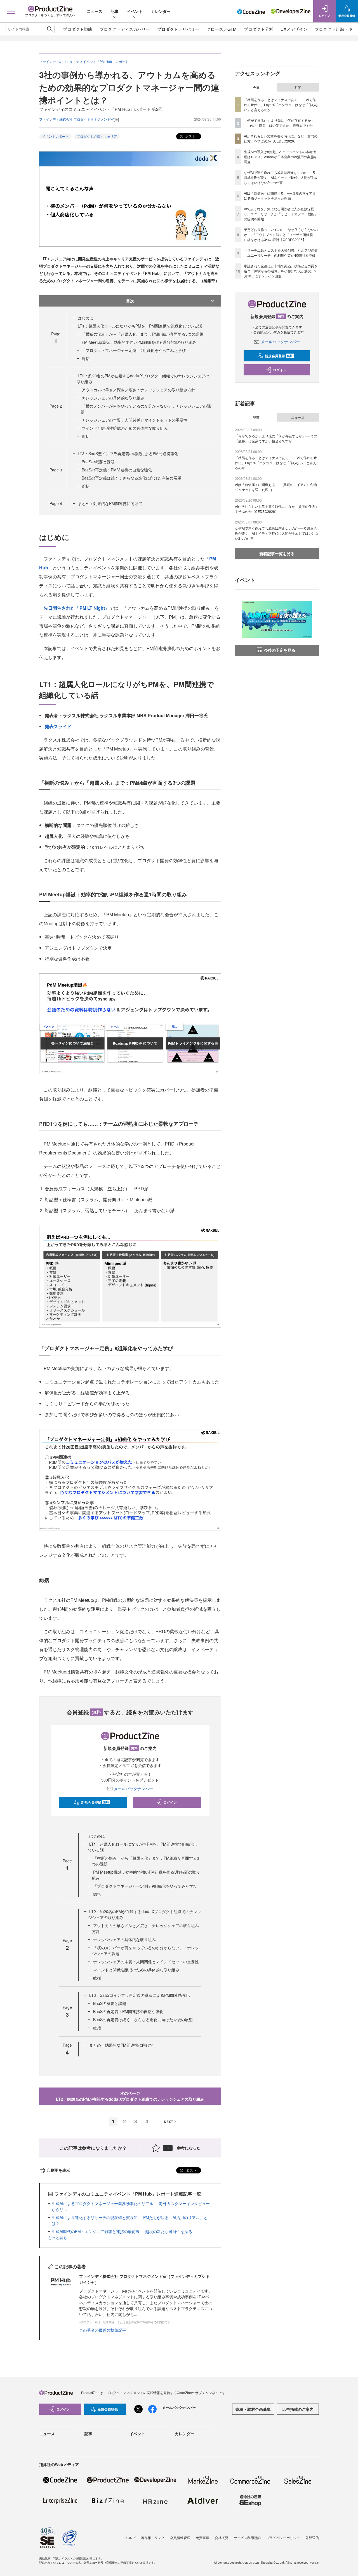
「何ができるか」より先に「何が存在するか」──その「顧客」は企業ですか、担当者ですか (279, 123)
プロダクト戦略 (78, 29)
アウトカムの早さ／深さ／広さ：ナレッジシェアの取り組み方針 (138, 390)
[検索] (50, 29)
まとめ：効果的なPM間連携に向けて (110, 503)
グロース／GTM (222, 29)
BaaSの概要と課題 (98, 462)
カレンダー (161, 11)
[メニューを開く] (11, 11)
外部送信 (312, 2538)
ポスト (190, 136)
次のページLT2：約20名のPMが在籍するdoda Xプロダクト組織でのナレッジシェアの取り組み (130, 2096)
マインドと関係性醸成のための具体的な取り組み (125, 428)
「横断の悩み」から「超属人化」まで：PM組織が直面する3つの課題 (143, 334)
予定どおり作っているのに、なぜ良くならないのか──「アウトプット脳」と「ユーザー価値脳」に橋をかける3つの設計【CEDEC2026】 (281, 234)
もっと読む (58, 2237)
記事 (115, 11)
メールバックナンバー (133, 1789)
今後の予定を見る (280, 650)
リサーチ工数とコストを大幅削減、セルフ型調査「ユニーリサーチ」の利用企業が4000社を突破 (281, 253)
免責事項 (202, 2538)
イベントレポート (55, 136)
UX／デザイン (294, 29)
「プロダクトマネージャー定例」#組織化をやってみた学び (134, 350)
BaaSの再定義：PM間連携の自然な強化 (117, 470)
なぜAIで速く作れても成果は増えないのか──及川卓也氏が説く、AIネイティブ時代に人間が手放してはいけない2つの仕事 (281, 177)
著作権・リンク (153, 2538)
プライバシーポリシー (283, 2538)
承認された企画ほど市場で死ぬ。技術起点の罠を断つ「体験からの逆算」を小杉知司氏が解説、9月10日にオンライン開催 (281, 271)
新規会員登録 (95, 1802)
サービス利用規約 (247, 2538)
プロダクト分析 (259, 29)
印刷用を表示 (58, 2170)
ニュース (95, 11)
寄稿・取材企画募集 (253, 2409)
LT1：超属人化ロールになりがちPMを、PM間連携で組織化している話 (140, 326)
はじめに (86, 318)
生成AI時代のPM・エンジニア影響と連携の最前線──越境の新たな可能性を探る (122, 2231)
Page (56, 406)
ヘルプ (130, 2538)
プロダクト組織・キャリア (97, 136)
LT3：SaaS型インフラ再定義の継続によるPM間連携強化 (128, 454)
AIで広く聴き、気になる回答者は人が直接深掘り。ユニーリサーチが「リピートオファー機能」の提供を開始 (281, 214)
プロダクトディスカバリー (125, 29)
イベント (135, 11)
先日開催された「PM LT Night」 (76, 608)
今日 (256, 87)
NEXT (168, 2122)
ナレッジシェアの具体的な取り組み (113, 398)
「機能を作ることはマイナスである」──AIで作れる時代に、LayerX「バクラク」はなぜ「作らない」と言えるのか (281, 105)
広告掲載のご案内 (298, 2409)
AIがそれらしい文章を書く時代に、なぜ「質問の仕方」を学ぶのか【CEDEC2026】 (281, 138)
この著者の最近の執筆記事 (103, 2330)
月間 (298, 87)
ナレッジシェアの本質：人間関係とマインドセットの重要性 (135, 420)
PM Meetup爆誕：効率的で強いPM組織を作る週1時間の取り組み (139, 342)
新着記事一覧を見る (277, 553)
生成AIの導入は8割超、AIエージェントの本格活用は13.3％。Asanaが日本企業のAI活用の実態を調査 (281, 157)
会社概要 (222, 2538)
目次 (130, 301)
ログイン (170, 1802)
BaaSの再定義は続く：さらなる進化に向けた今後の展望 (131, 478)
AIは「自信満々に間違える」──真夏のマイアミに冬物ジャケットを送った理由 (280, 196)
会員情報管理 (180, 2538)
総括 (86, 358)
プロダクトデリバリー (178, 29)
